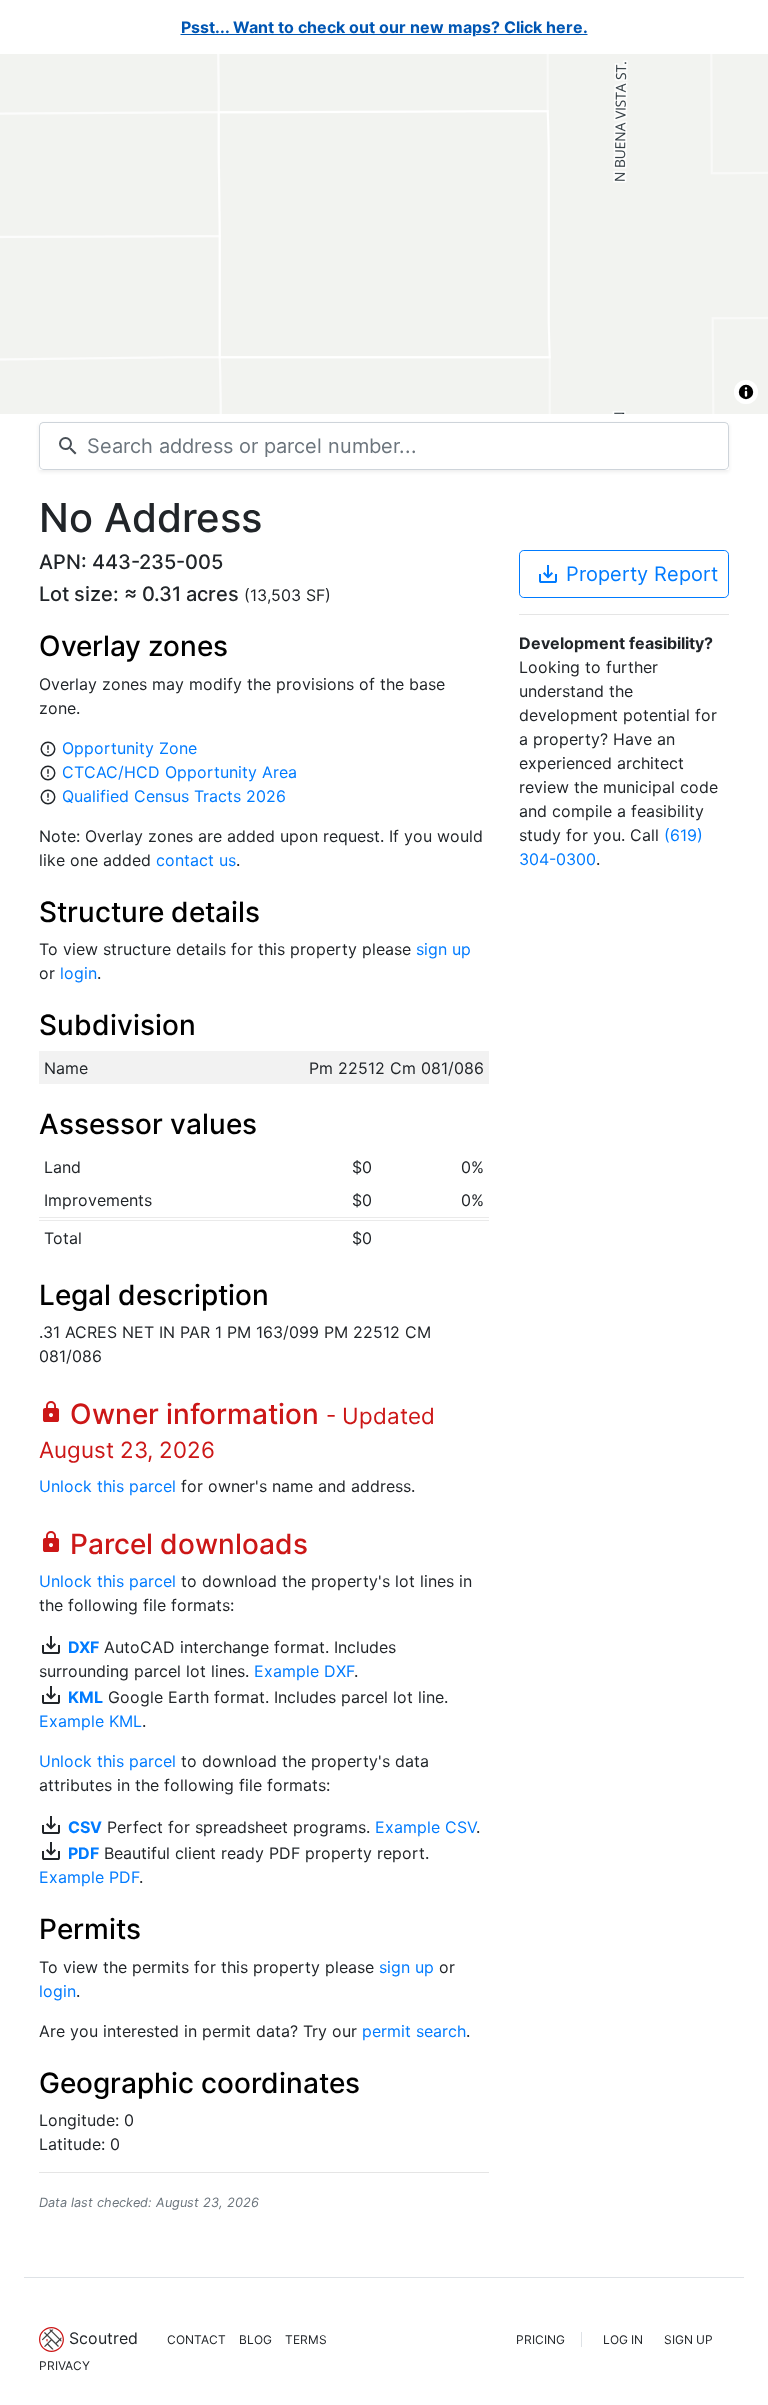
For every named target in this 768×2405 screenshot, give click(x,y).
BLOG (255, 2339)
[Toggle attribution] (746, 392)
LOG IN (623, 2339)
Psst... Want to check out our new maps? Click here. (384, 27)
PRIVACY (64, 2365)
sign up (443, 949)
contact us (196, 860)
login (78, 973)
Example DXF (304, 1671)
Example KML (90, 1721)
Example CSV (425, 1827)
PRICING (540, 2339)
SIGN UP (688, 2339)
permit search (414, 2031)
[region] (384, 234)
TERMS (306, 2339)
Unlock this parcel (107, 1486)
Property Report (627, 574)
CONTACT (196, 2339)
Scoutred (103, 2338)
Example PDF (89, 1877)
